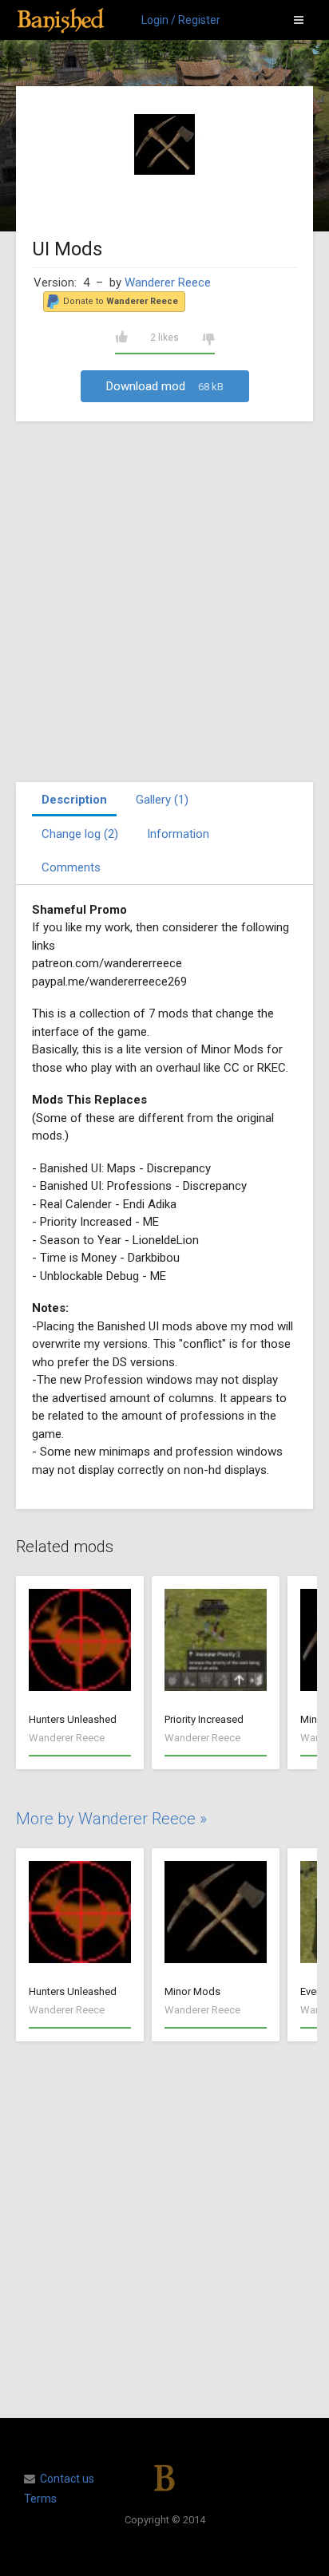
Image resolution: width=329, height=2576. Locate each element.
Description (74, 800)
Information (178, 834)
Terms (40, 2499)
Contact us (67, 2479)
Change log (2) (80, 834)
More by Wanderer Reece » (111, 1819)
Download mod (165, 386)
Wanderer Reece (168, 282)
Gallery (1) (162, 800)
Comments (71, 867)
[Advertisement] (164, 602)
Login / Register (181, 20)
